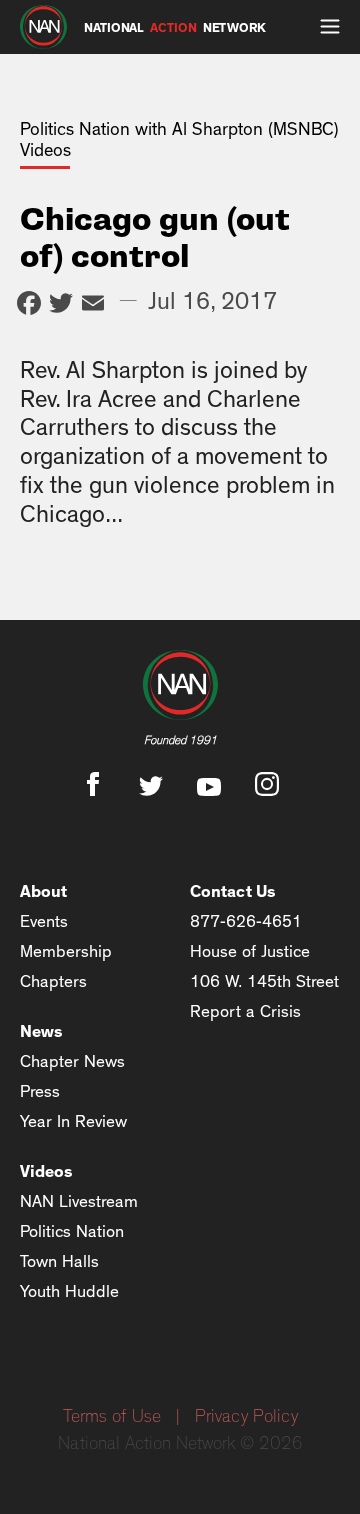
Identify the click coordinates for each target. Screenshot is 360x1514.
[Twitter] (61, 305)
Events (44, 921)
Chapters (53, 981)
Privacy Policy (246, 1417)
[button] (330, 27)
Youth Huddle (69, 1291)
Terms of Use (112, 1417)
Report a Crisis (245, 1011)
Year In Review (73, 1121)
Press (40, 1091)
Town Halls (59, 1261)
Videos (46, 1171)
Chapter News (72, 1061)
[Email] (93, 305)
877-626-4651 (246, 921)
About (43, 891)
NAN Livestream (79, 1201)
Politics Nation (72, 1231)
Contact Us (233, 891)
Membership (66, 951)
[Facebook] (29, 305)
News (41, 1031)
